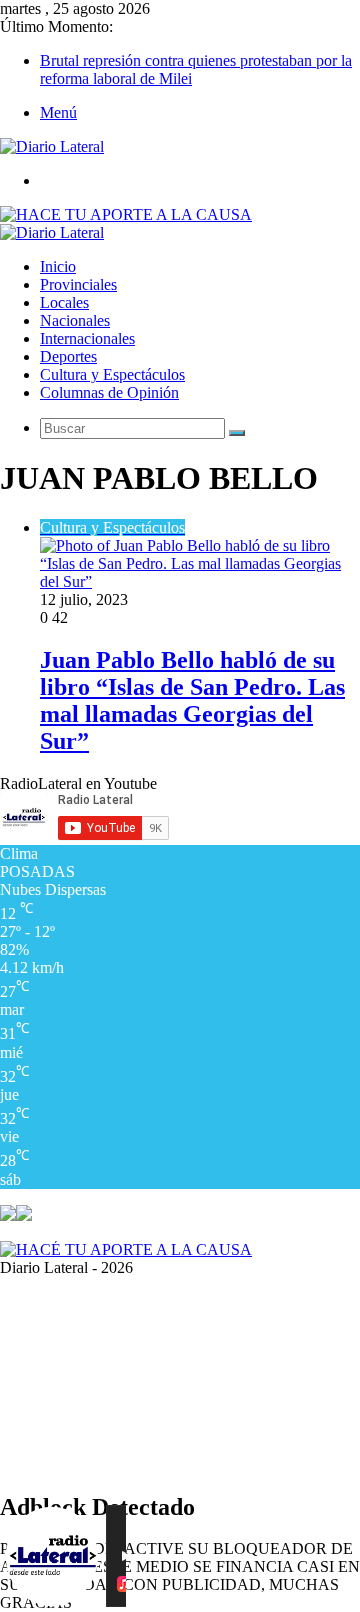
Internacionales (87, 338)
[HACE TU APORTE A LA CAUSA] (126, 214)
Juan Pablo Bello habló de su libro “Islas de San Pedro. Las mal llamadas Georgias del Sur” (192, 700)
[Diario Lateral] (52, 146)
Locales (64, 302)
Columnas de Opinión (109, 392)
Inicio (58, 266)
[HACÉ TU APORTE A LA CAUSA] (126, 1249)
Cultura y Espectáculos (112, 374)
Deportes (68, 356)
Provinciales (78, 284)
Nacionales (75, 320)
